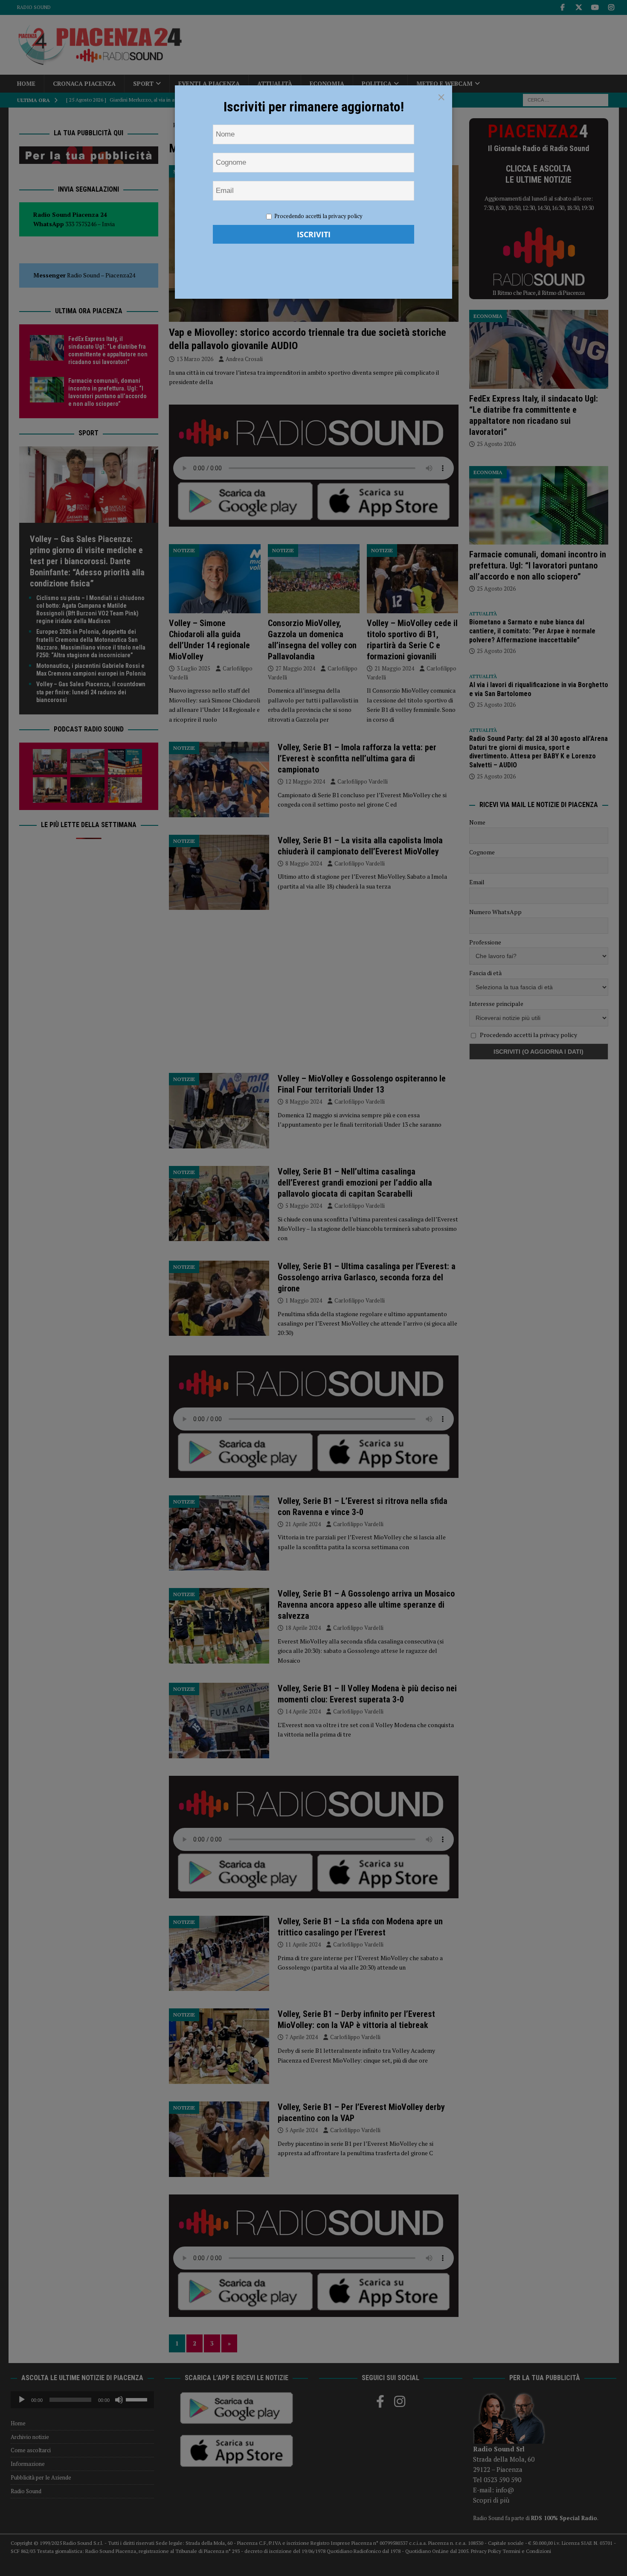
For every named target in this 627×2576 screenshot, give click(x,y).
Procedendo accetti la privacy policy (318, 216)
